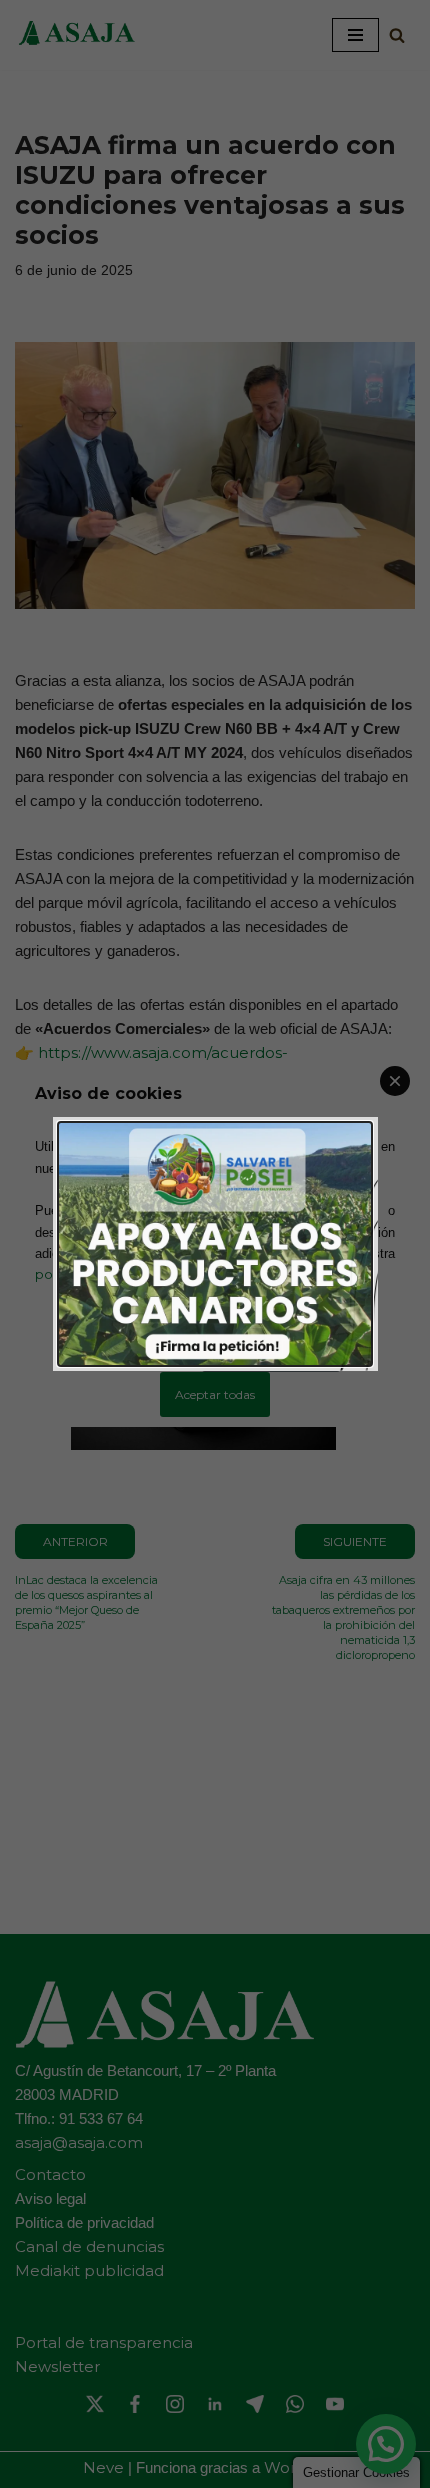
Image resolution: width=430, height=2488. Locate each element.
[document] (215, 1244)
